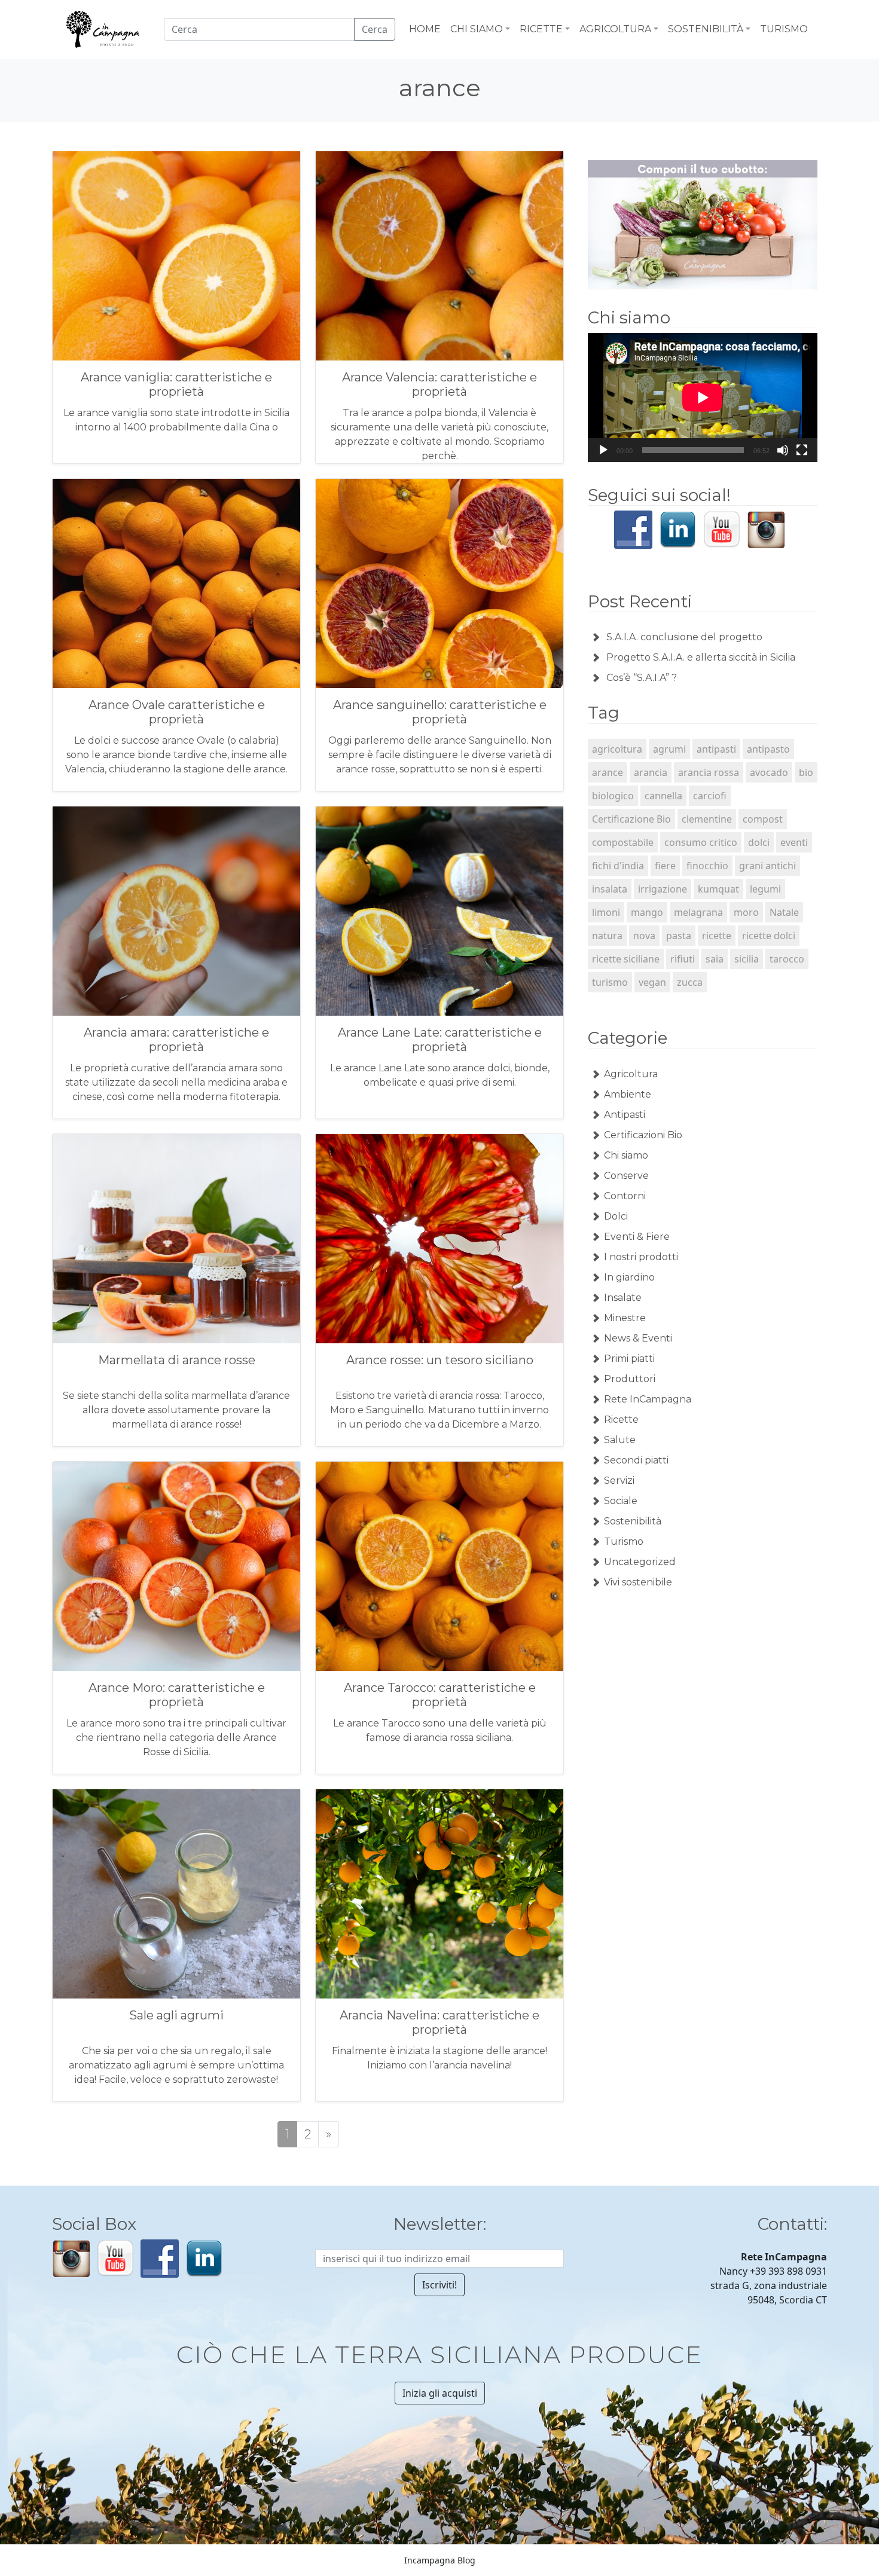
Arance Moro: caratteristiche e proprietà (177, 1695)
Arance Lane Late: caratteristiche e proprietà (440, 1040)
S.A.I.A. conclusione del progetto (684, 637)
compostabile (623, 842)
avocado (769, 772)
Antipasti (625, 1115)
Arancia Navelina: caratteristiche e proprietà (439, 2022)
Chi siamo (626, 1155)
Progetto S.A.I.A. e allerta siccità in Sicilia (701, 657)
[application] (703, 398)
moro (746, 912)
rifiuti (683, 959)
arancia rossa (709, 772)
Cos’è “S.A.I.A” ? (642, 678)
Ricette (621, 1420)
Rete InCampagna (648, 1399)
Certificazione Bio (631, 819)
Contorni (625, 1196)
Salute (620, 1440)
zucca (690, 982)
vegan (652, 982)
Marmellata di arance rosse (177, 1360)
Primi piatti (629, 1359)
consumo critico (701, 842)
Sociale (621, 1501)
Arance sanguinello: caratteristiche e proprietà (440, 712)
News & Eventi (638, 1338)
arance (608, 772)
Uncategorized (640, 1562)
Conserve (626, 1176)
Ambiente (628, 1094)
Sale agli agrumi (176, 2015)
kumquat (718, 889)
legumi (765, 889)
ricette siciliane (626, 959)
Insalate (623, 1298)
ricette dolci (769, 936)
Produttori (630, 1379)
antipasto (768, 749)
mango (647, 912)
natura (607, 936)
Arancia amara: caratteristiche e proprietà (176, 1040)
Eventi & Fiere (637, 1237)
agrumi (669, 749)
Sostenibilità (633, 1521)
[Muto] (783, 450)
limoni (606, 912)
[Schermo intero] (802, 450)
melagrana (698, 912)
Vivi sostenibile (638, 1582)
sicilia (747, 959)
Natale (784, 912)
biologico (613, 796)
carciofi (710, 796)
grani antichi (767, 866)
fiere (665, 866)
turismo (610, 982)
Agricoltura (631, 1074)
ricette (717, 936)
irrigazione (663, 889)
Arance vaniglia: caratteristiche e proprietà (176, 384)
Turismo (624, 1541)
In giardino (629, 1277)
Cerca (375, 29)
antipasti (716, 749)
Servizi (619, 1480)
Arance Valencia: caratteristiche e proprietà (439, 384)
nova (644, 936)
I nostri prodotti (641, 1257)
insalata (610, 889)
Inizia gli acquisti (440, 2393)
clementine (707, 819)
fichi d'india (618, 866)
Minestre (625, 1318)
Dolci (616, 1216)
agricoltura (617, 749)
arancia (651, 772)
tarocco (787, 959)
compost (763, 819)
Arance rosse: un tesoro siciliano (440, 1360)
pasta (679, 936)
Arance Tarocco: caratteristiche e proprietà (440, 1695)
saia (715, 959)
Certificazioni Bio (643, 1135)
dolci (759, 842)
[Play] (603, 450)
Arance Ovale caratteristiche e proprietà (177, 712)
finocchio (707, 866)
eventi (794, 842)
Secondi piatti (636, 1460)
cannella (663, 796)
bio (806, 772)
